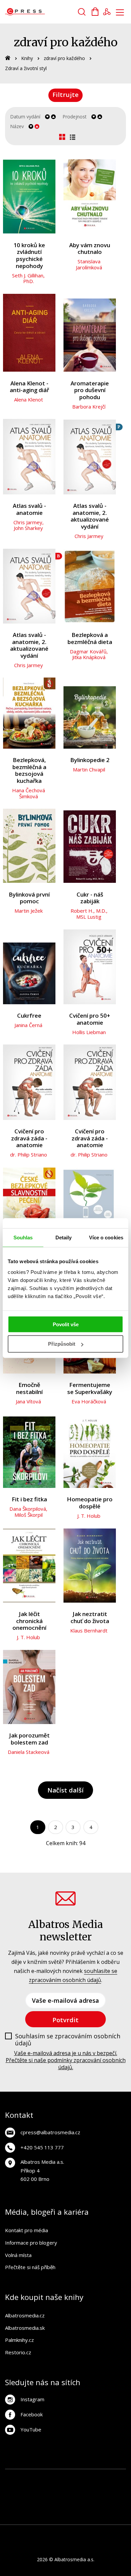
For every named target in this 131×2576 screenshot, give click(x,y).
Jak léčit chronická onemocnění (29, 1621)
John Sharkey (28, 528)
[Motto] (86, 2476)
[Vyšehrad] (72, 2490)
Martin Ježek (29, 911)
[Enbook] (66, 2517)
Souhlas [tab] (23, 1238)
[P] (90, 457)
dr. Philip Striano (29, 1155)
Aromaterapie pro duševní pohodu (90, 390)
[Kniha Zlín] (59, 2490)
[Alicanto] (17, 2504)
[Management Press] (31, 2490)
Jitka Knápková (89, 657)
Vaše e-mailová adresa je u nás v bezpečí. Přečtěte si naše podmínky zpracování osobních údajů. (66, 2060)
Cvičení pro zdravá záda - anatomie (29, 1138)
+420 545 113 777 (42, 2147)
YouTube (31, 2429)
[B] (29, 586)
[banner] (43, 12)
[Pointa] (86, 2504)
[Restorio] (79, 2517)
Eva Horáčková (89, 1401)
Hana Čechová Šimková (29, 793)
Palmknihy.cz (19, 2340)
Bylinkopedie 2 (90, 760)
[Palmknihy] (72, 2504)
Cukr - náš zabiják (90, 898)
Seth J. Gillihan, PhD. (28, 278)
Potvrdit (65, 2020)
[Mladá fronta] (100, 2504)
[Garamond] (114, 2504)
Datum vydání (25, 117)
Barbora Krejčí (89, 407)
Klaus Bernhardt (89, 1630)
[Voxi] (17, 2490)
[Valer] (31, 2476)
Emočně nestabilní (29, 1388)
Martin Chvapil (89, 769)
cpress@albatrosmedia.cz (50, 2132)
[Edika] (31, 2504)
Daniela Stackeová (29, 1752)
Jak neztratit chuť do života (90, 1618)
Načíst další (65, 1790)
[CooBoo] (114, 2476)
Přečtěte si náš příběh (30, 2267)
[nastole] (86, 2490)
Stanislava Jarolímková (89, 264)
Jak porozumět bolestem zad (29, 1739)
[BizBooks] (45, 2476)
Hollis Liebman (89, 1032)
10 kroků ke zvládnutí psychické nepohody (29, 256)
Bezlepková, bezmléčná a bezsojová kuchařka (29, 770)
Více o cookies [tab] (106, 1238)
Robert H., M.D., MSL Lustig (89, 914)
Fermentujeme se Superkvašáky (90, 1388)
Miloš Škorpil (29, 1515)
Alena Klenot (29, 399)
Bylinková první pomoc (29, 898)
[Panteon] (59, 2504)
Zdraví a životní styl (26, 68)
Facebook (32, 2414)
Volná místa (18, 2255)
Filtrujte (65, 94)
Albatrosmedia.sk (25, 2328)
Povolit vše (66, 1324)
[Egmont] (59, 2476)
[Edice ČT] (45, 2504)
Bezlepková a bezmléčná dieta (90, 638)
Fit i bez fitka (29, 1499)
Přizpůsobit (62, 1344)
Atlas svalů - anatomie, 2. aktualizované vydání (90, 516)
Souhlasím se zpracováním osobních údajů (68, 2040)
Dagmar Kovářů (88, 651)
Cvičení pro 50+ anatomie (90, 1019)
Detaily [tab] (64, 1238)
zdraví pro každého (64, 58)
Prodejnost (75, 117)
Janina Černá (28, 1025)
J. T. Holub (89, 1516)
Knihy (27, 58)
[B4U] (100, 2490)
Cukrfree (29, 1016)
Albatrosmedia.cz (25, 2315)
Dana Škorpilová (28, 1509)
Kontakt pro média (27, 2230)
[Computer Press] (45, 2490)
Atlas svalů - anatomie (29, 509)
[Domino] (17, 2476)
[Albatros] (72, 2476)
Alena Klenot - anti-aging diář (29, 387)
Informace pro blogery (31, 2243)
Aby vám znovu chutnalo (90, 249)
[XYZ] (100, 2476)
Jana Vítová (28, 1401)
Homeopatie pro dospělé (90, 1503)
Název (17, 126)
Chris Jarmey (28, 522)
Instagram (32, 2399)
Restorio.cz (18, 2352)
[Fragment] (114, 2490)
